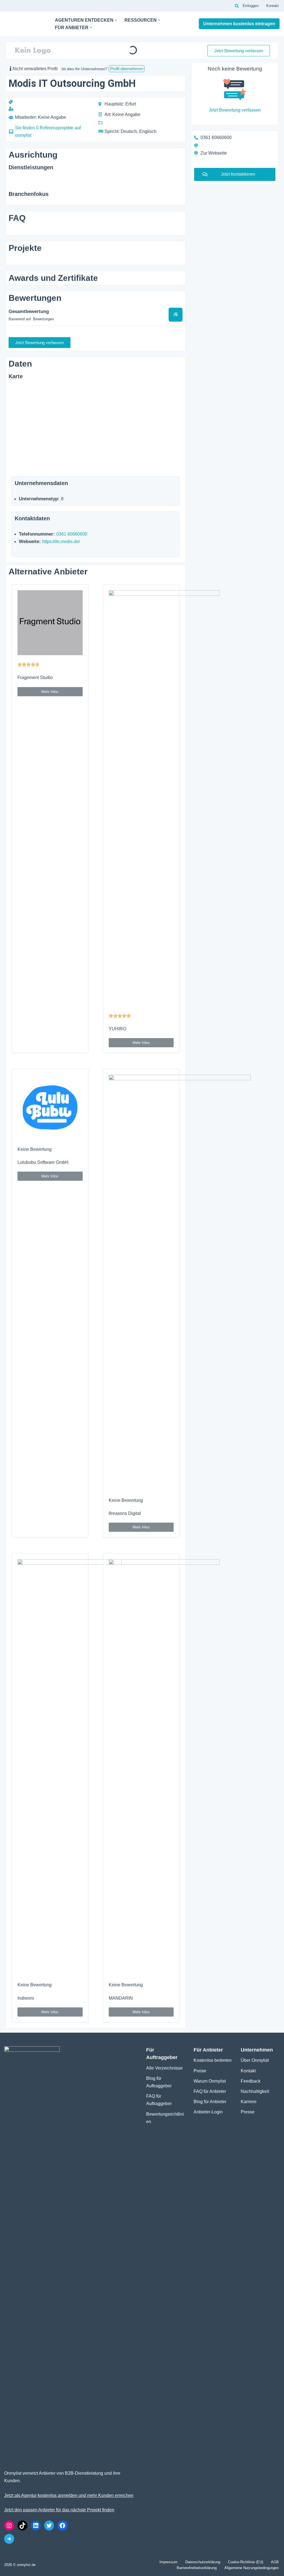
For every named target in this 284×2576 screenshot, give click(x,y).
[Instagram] (9, 2525)
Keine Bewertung (35, 1149)
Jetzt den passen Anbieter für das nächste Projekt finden (59, 2510)
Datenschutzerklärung (203, 2562)
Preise (200, 2071)
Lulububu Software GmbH (43, 1162)
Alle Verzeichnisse (164, 2068)
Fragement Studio (35, 678)
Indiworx (26, 1998)
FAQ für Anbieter (210, 2091)
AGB (275, 2562)
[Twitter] (49, 2525)
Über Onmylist (255, 2060)
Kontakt (272, 6)
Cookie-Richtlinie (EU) (246, 2562)
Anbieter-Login (208, 2112)
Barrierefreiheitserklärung (197, 2568)
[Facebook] (62, 2525)
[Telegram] (9, 2539)
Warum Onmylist (210, 2081)
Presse (248, 2112)
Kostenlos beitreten (213, 2060)
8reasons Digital (125, 1513)
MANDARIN (121, 1998)
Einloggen (251, 6)
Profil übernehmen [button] (127, 69)
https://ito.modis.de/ (61, 542)
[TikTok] (22, 2525)
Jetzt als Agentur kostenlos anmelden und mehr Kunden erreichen (69, 2495)
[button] (116, 20)
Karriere (249, 2102)
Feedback (251, 2081)
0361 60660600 (72, 534)
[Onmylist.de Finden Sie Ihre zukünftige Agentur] (25, 24)
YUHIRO (117, 1029)
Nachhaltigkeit (255, 2091)
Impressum (168, 2562)
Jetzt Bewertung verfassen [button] (239, 51)
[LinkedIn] (36, 2525)
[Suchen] (237, 6)
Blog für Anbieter (210, 2102)
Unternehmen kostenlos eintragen (239, 24)
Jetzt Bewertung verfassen (235, 110)
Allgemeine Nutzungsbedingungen (252, 2568)
